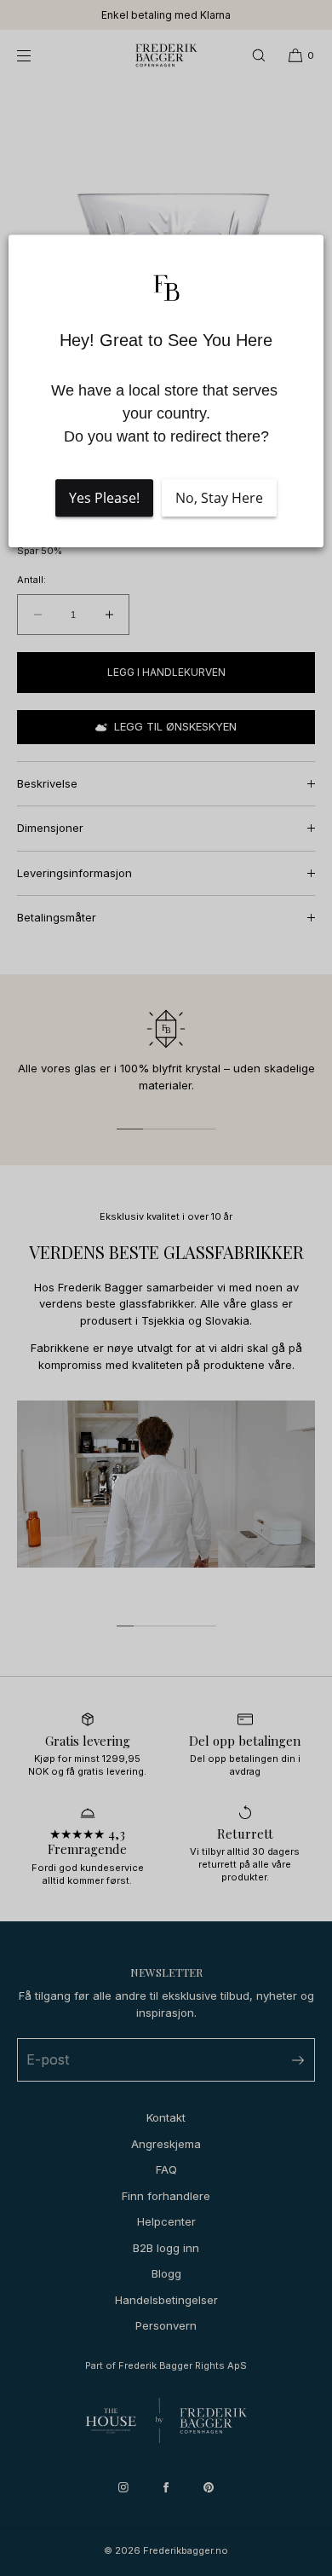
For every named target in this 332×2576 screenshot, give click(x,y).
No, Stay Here (219, 499)
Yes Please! (104, 499)
